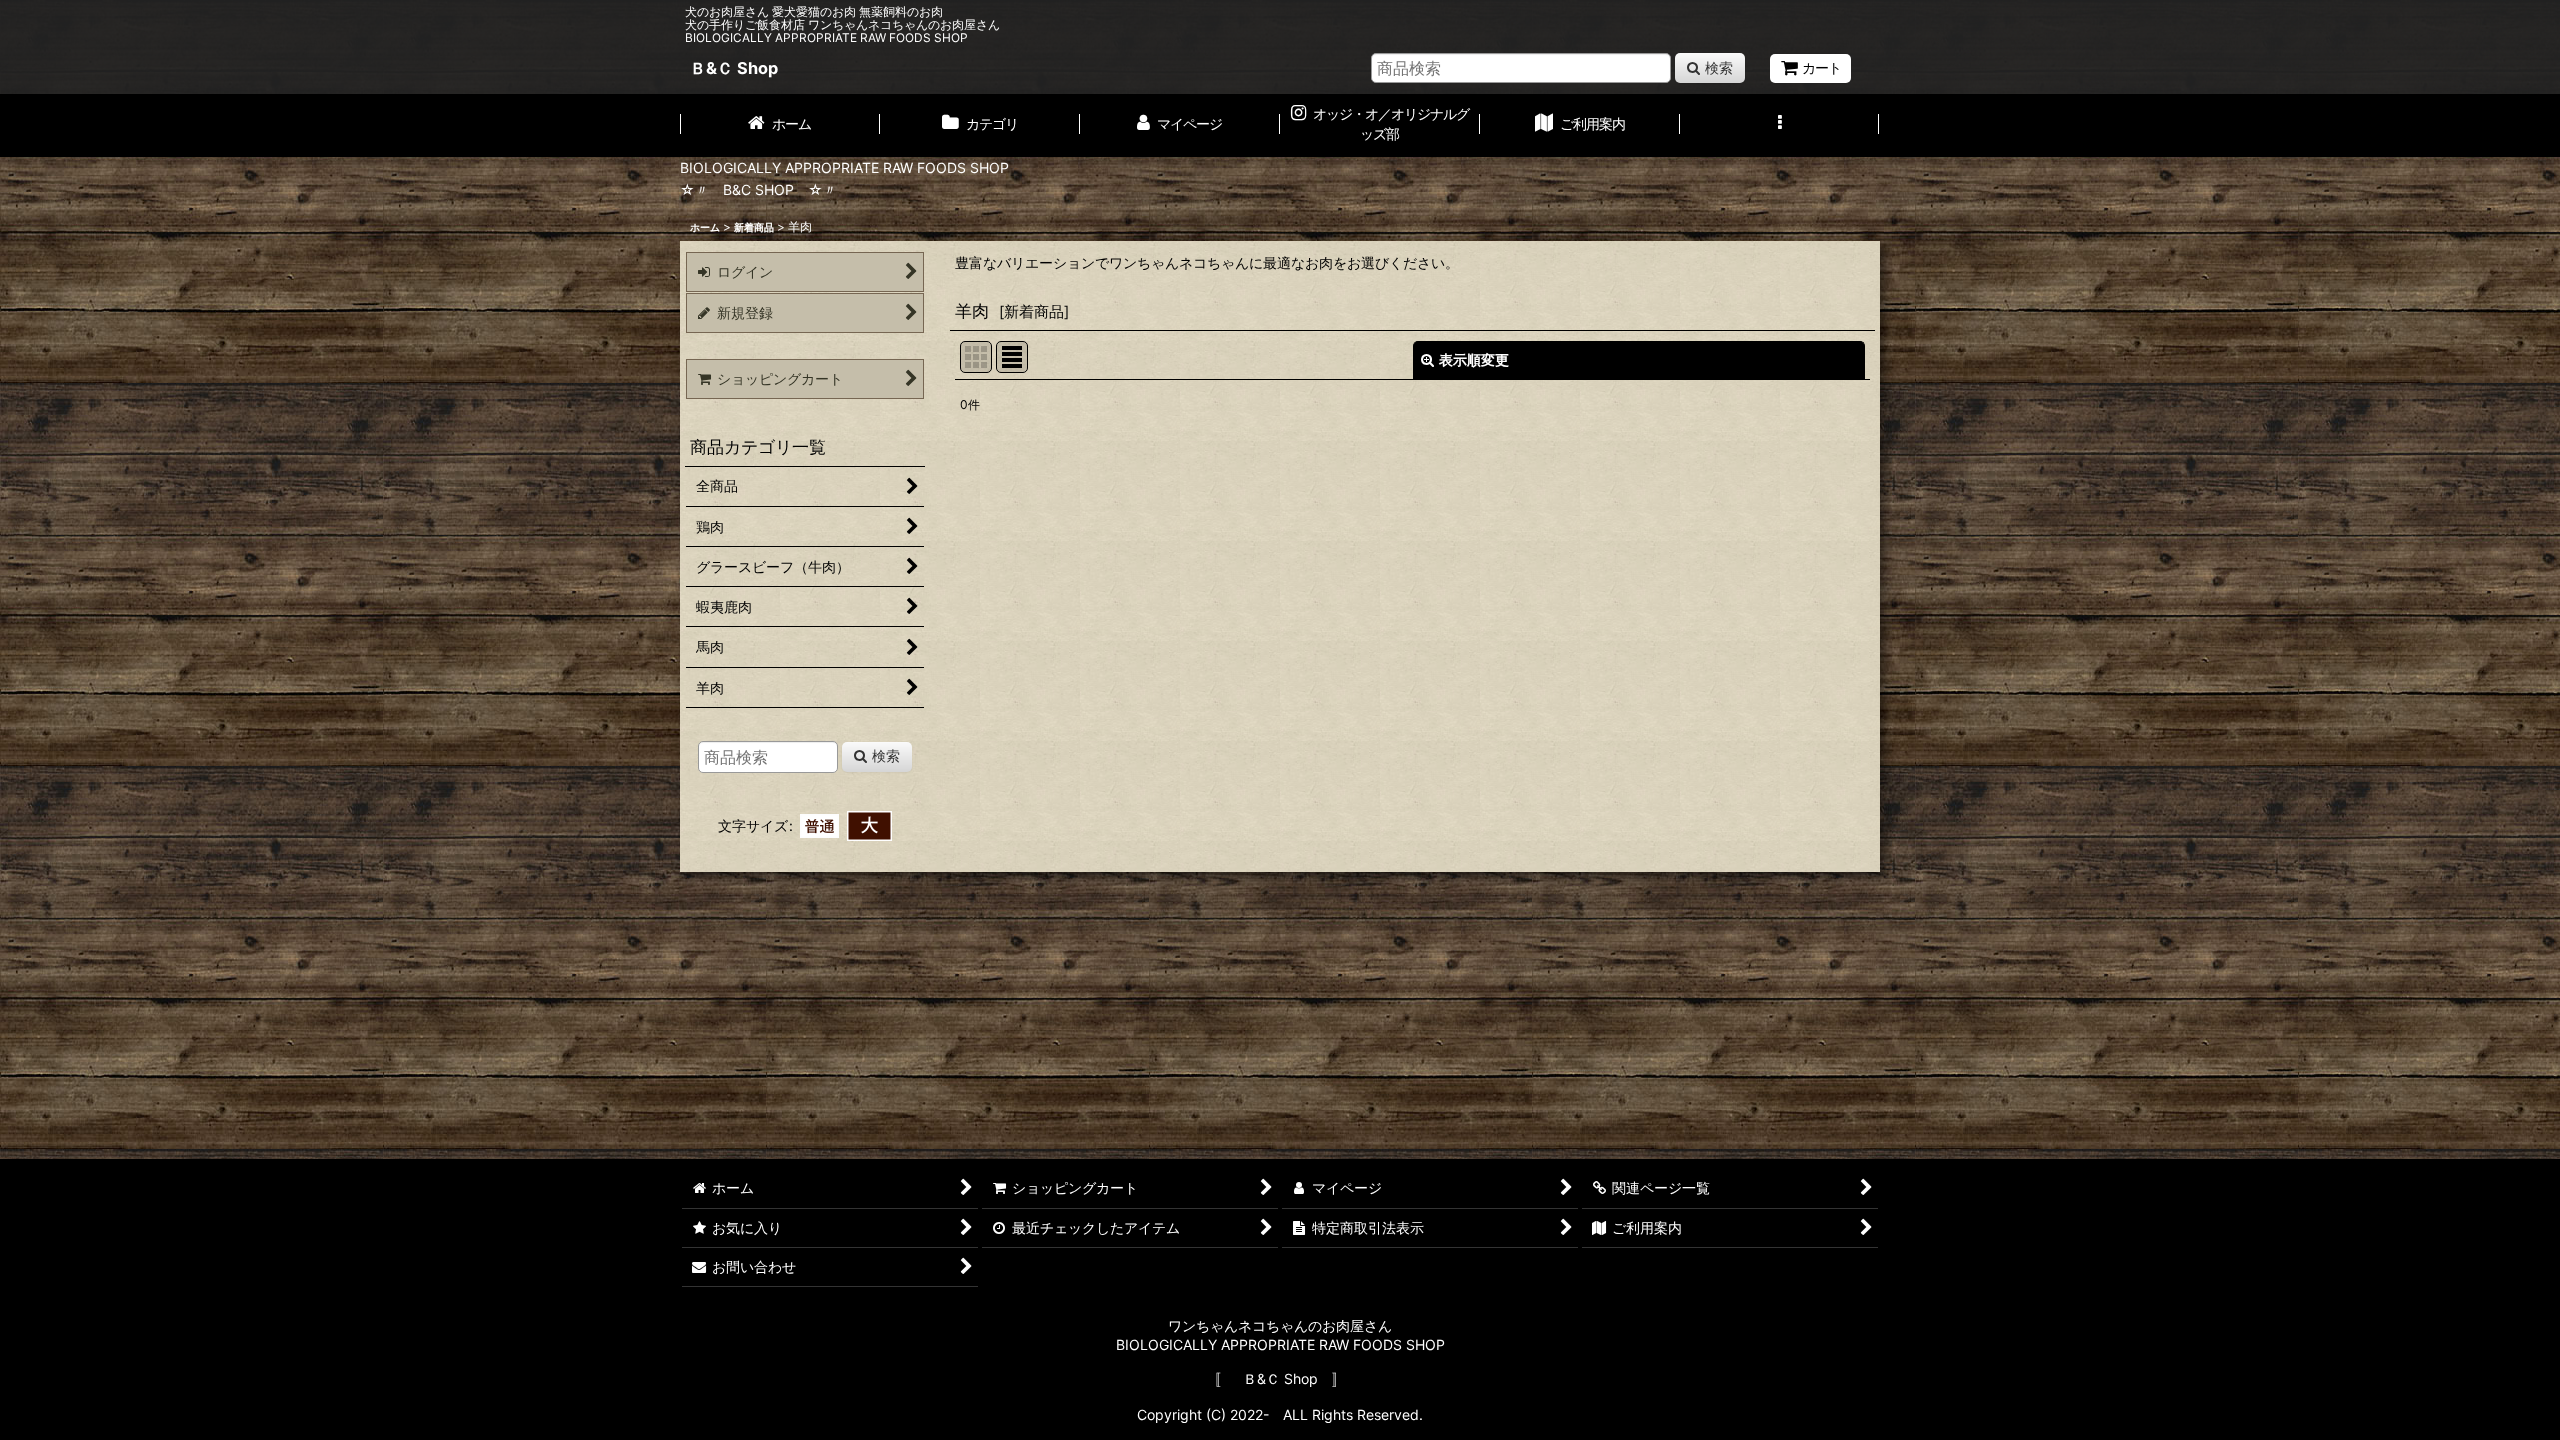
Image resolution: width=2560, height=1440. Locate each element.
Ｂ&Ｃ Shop (734, 68)
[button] (1780, 125)
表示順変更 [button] (1474, 359)
